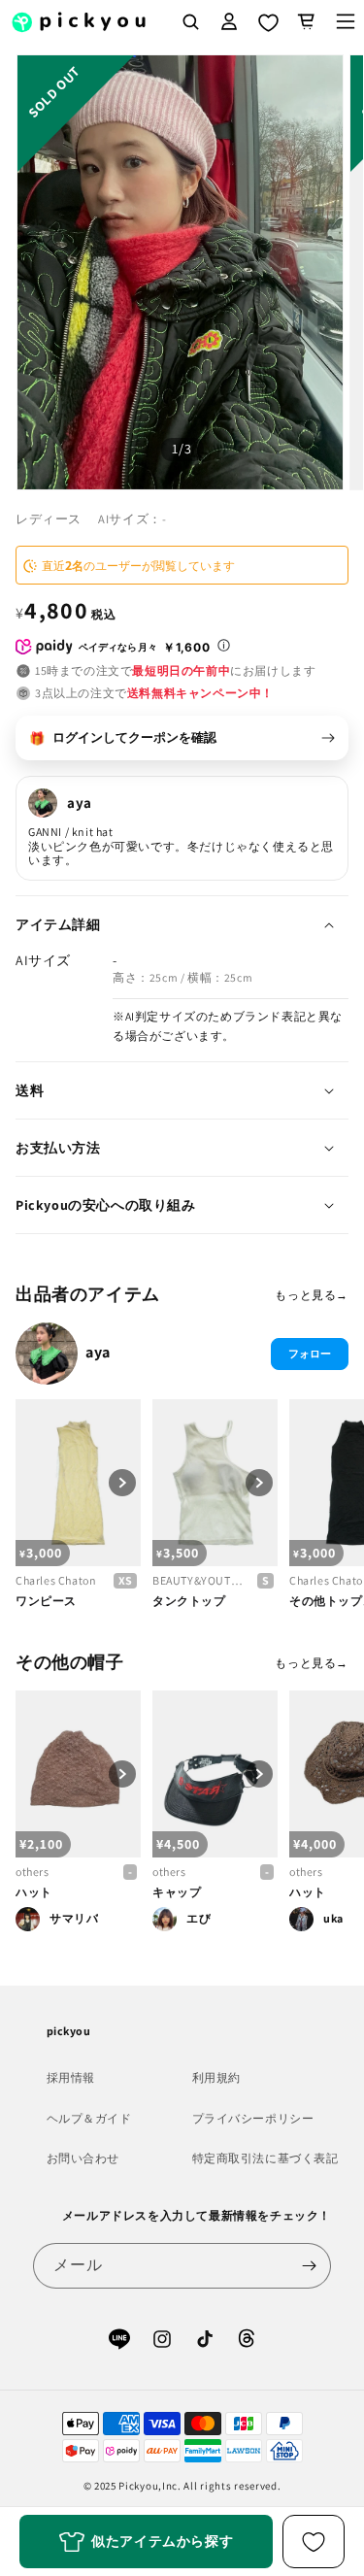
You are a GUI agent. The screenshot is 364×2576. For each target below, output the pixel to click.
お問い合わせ (83, 2158)
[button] (307, 21)
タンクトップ (189, 1601)
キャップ (177, 1892)
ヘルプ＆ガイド (89, 2118)
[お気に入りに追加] (314, 2542)
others (33, 1872)
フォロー (310, 1354)
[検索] (190, 21)
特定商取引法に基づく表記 (265, 2158)
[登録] (309, 2266)
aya (98, 1352)
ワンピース (46, 1601)
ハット (34, 1892)
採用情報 (71, 2077)
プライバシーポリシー (253, 2118)
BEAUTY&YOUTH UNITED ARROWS (200, 1580)
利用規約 (216, 2077)
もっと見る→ (312, 1295)
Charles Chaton (56, 1580)
